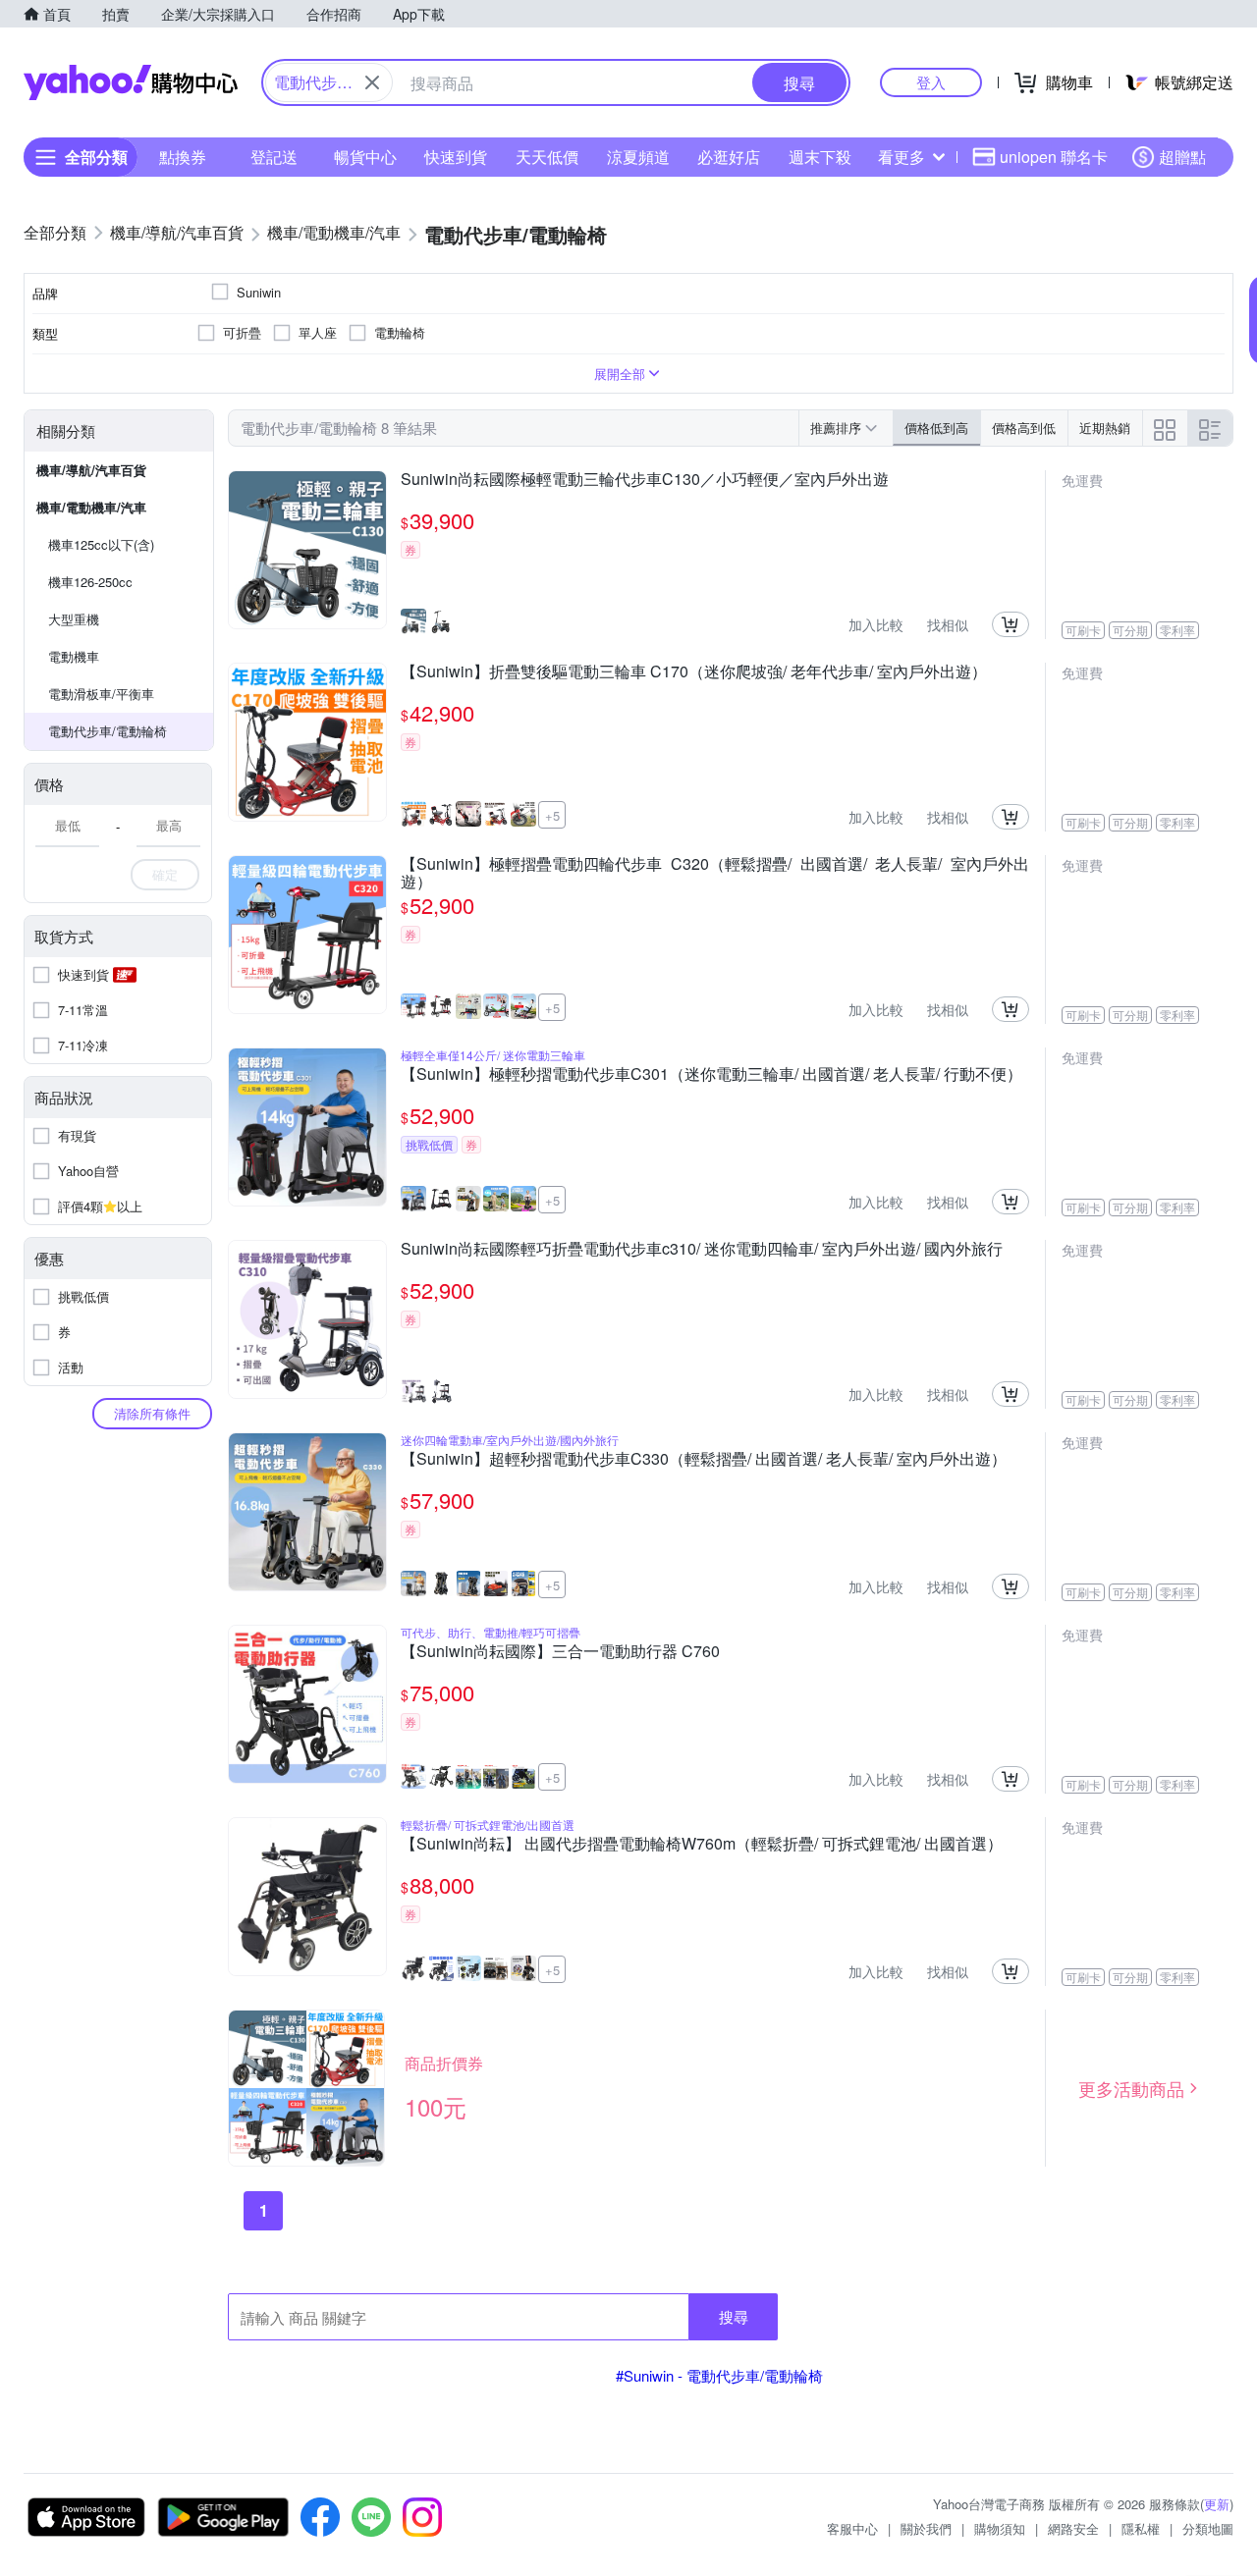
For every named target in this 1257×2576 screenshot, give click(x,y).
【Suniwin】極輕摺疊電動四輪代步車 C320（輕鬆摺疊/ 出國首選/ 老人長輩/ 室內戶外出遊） (715, 873)
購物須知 (1000, 2528)
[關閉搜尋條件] (372, 82)
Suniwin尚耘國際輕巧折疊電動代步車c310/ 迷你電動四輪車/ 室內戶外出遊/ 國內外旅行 (702, 1250)
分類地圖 (1208, 2528)
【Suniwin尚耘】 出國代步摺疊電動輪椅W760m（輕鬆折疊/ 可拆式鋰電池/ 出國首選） (702, 1845)
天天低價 (547, 157)
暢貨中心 (365, 157)
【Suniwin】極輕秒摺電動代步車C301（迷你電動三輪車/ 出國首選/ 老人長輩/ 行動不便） (711, 1075)
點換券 (183, 157)
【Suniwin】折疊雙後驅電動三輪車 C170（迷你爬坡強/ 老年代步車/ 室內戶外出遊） (694, 672)
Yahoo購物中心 (131, 82)
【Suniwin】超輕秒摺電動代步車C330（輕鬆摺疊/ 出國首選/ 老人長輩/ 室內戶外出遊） (704, 1460)
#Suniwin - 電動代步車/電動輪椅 (719, 2375)
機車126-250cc (90, 582)
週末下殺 (820, 157)
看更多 (902, 157)
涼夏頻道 (638, 157)
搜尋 (734, 2316)
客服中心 (852, 2528)
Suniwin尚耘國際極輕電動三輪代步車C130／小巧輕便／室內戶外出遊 (645, 480)
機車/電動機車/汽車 (91, 507)
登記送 (274, 157)
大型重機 (74, 619)
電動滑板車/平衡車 (101, 694)
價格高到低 (1024, 428)
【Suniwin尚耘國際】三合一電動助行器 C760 (560, 1652)
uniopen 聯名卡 (1054, 157)
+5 (552, 815)
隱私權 (1141, 2528)
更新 (1217, 2504)
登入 (931, 82)
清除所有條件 (152, 1413)
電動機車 (74, 656)
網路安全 (1073, 2528)
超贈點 (1182, 157)
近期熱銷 (1105, 428)
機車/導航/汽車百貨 (91, 470)
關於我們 (926, 2528)
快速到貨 (456, 157)
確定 (165, 874)
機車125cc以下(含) (101, 544)
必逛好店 (729, 157)
